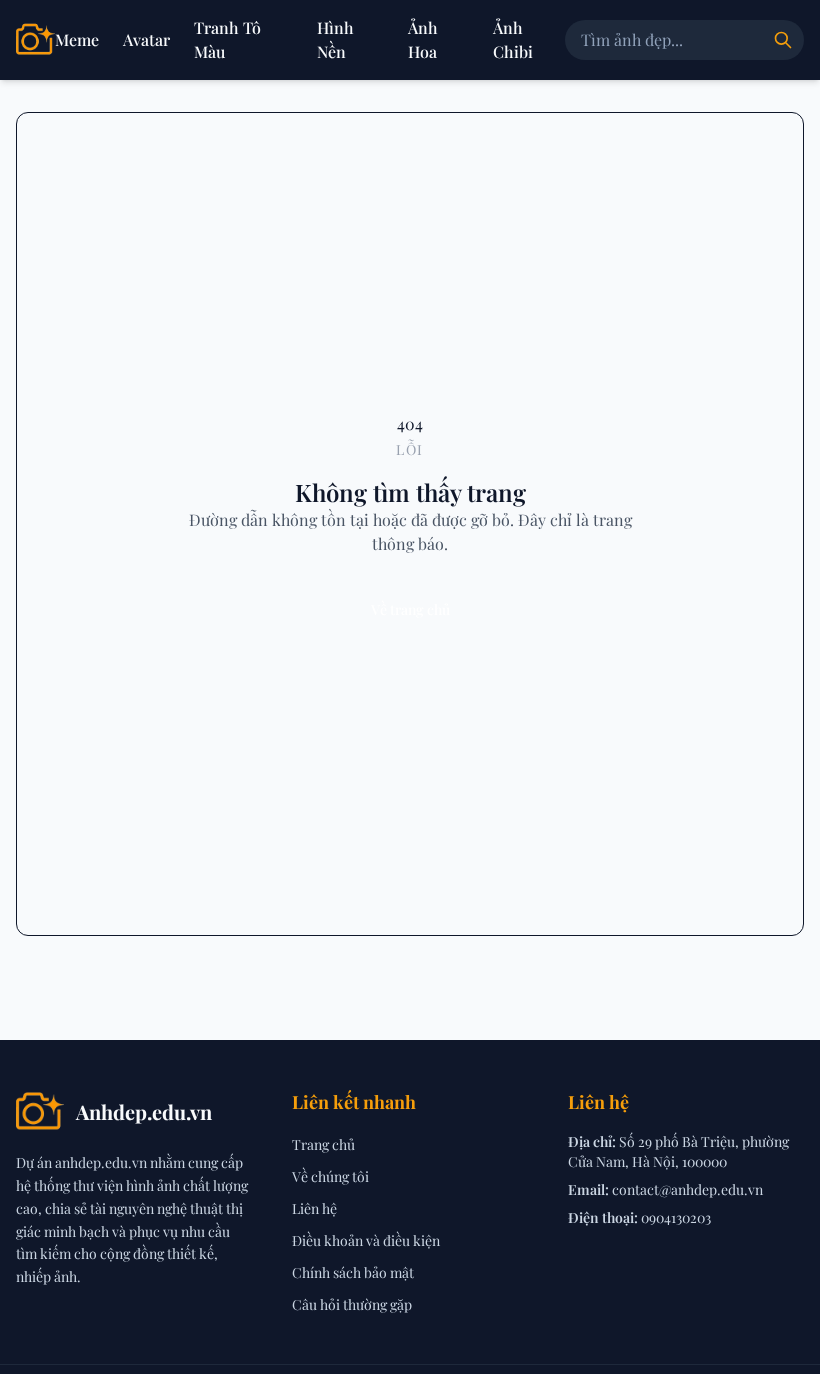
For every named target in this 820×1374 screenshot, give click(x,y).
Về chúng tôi (330, 1176)
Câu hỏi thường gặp (352, 1304)
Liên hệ (314, 1208)
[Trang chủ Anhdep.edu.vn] (35, 40)
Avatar (146, 39)
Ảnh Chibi (513, 39)
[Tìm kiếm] (783, 40)
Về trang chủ (410, 609)
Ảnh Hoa (423, 39)
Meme (77, 39)
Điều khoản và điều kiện (366, 1240)
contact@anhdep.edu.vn (687, 1189)
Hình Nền (335, 39)
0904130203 (676, 1217)
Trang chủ (323, 1144)
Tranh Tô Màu (227, 39)
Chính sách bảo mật (353, 1272)
